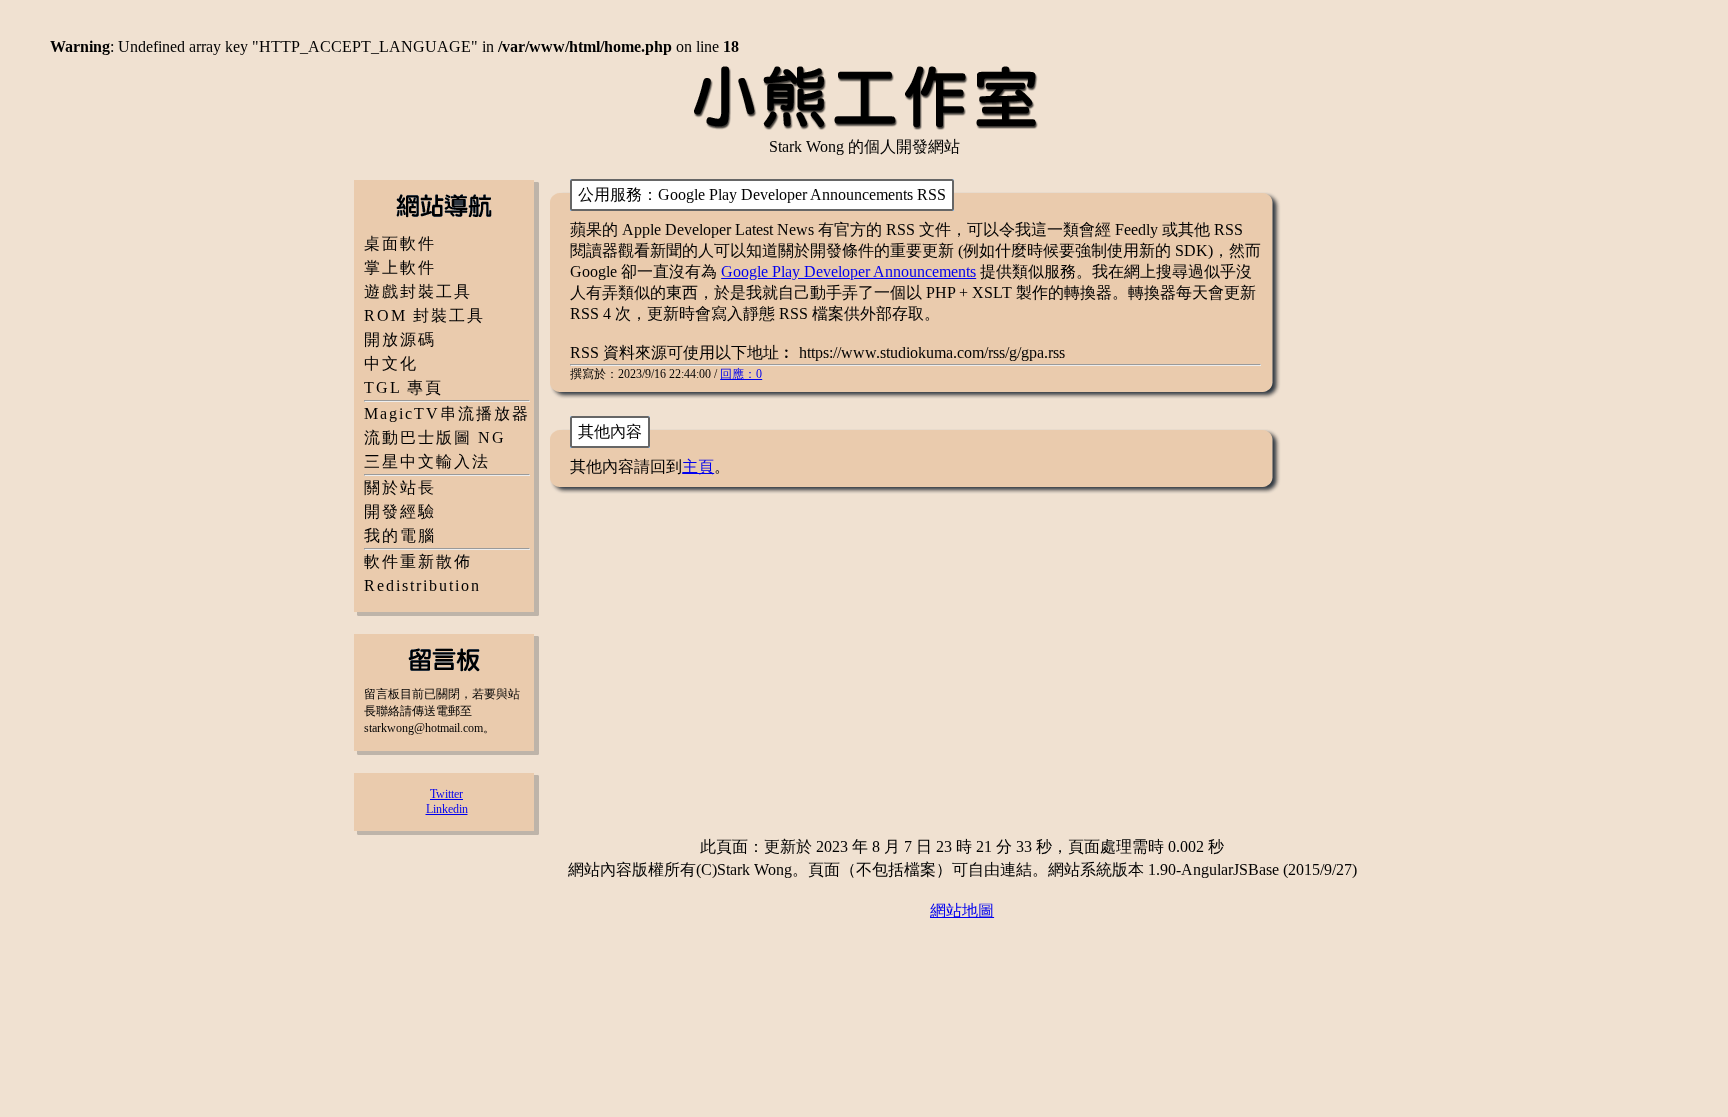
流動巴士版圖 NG (435, 437)
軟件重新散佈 (418, 561)
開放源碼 (400, 339)
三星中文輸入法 (427, 461)
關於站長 (400, 487)
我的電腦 (400, 535)
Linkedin (447, 809)
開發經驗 (400, 511)
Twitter (446, 794)
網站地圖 (962, 910)
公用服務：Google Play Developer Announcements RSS (762, 194)
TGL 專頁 (403, 387)
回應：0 (741, 374)
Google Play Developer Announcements (848, 271)
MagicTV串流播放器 (447, 413)
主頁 (698, 466)
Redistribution (422, 585)
